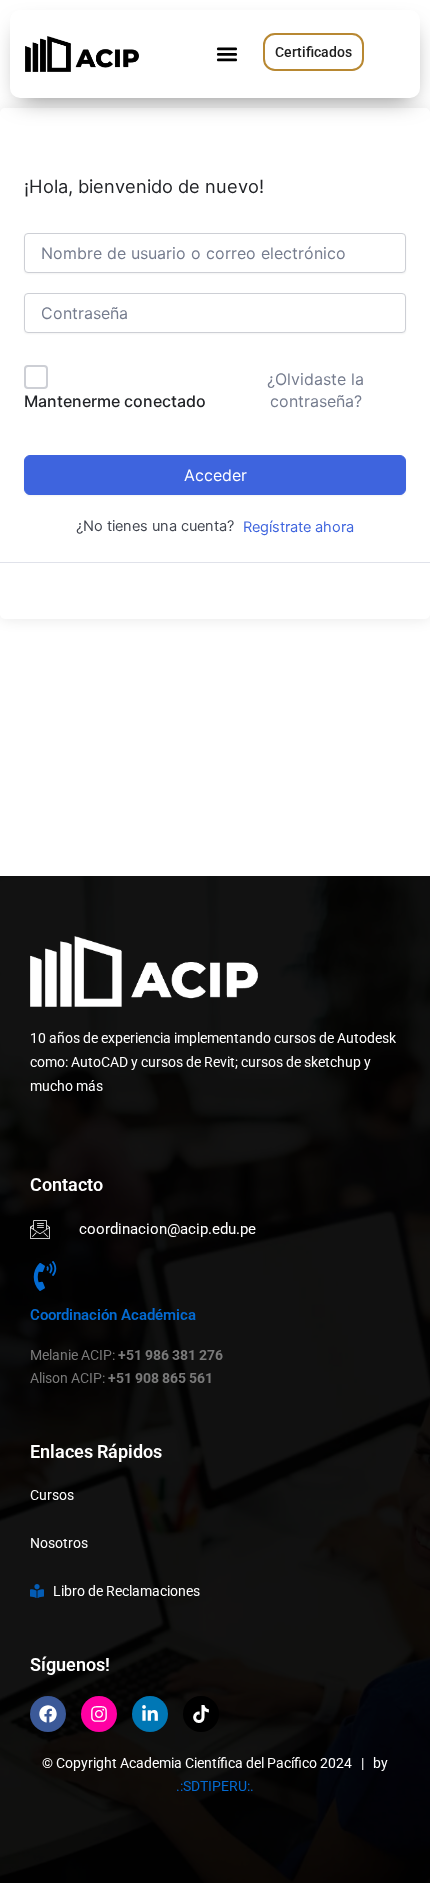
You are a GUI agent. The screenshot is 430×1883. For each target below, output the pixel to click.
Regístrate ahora (298, 527)
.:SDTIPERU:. (215, 1786)
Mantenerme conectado (115, 401)
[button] (226, 54)
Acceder (215, 475)
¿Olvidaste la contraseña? (315, 390)
